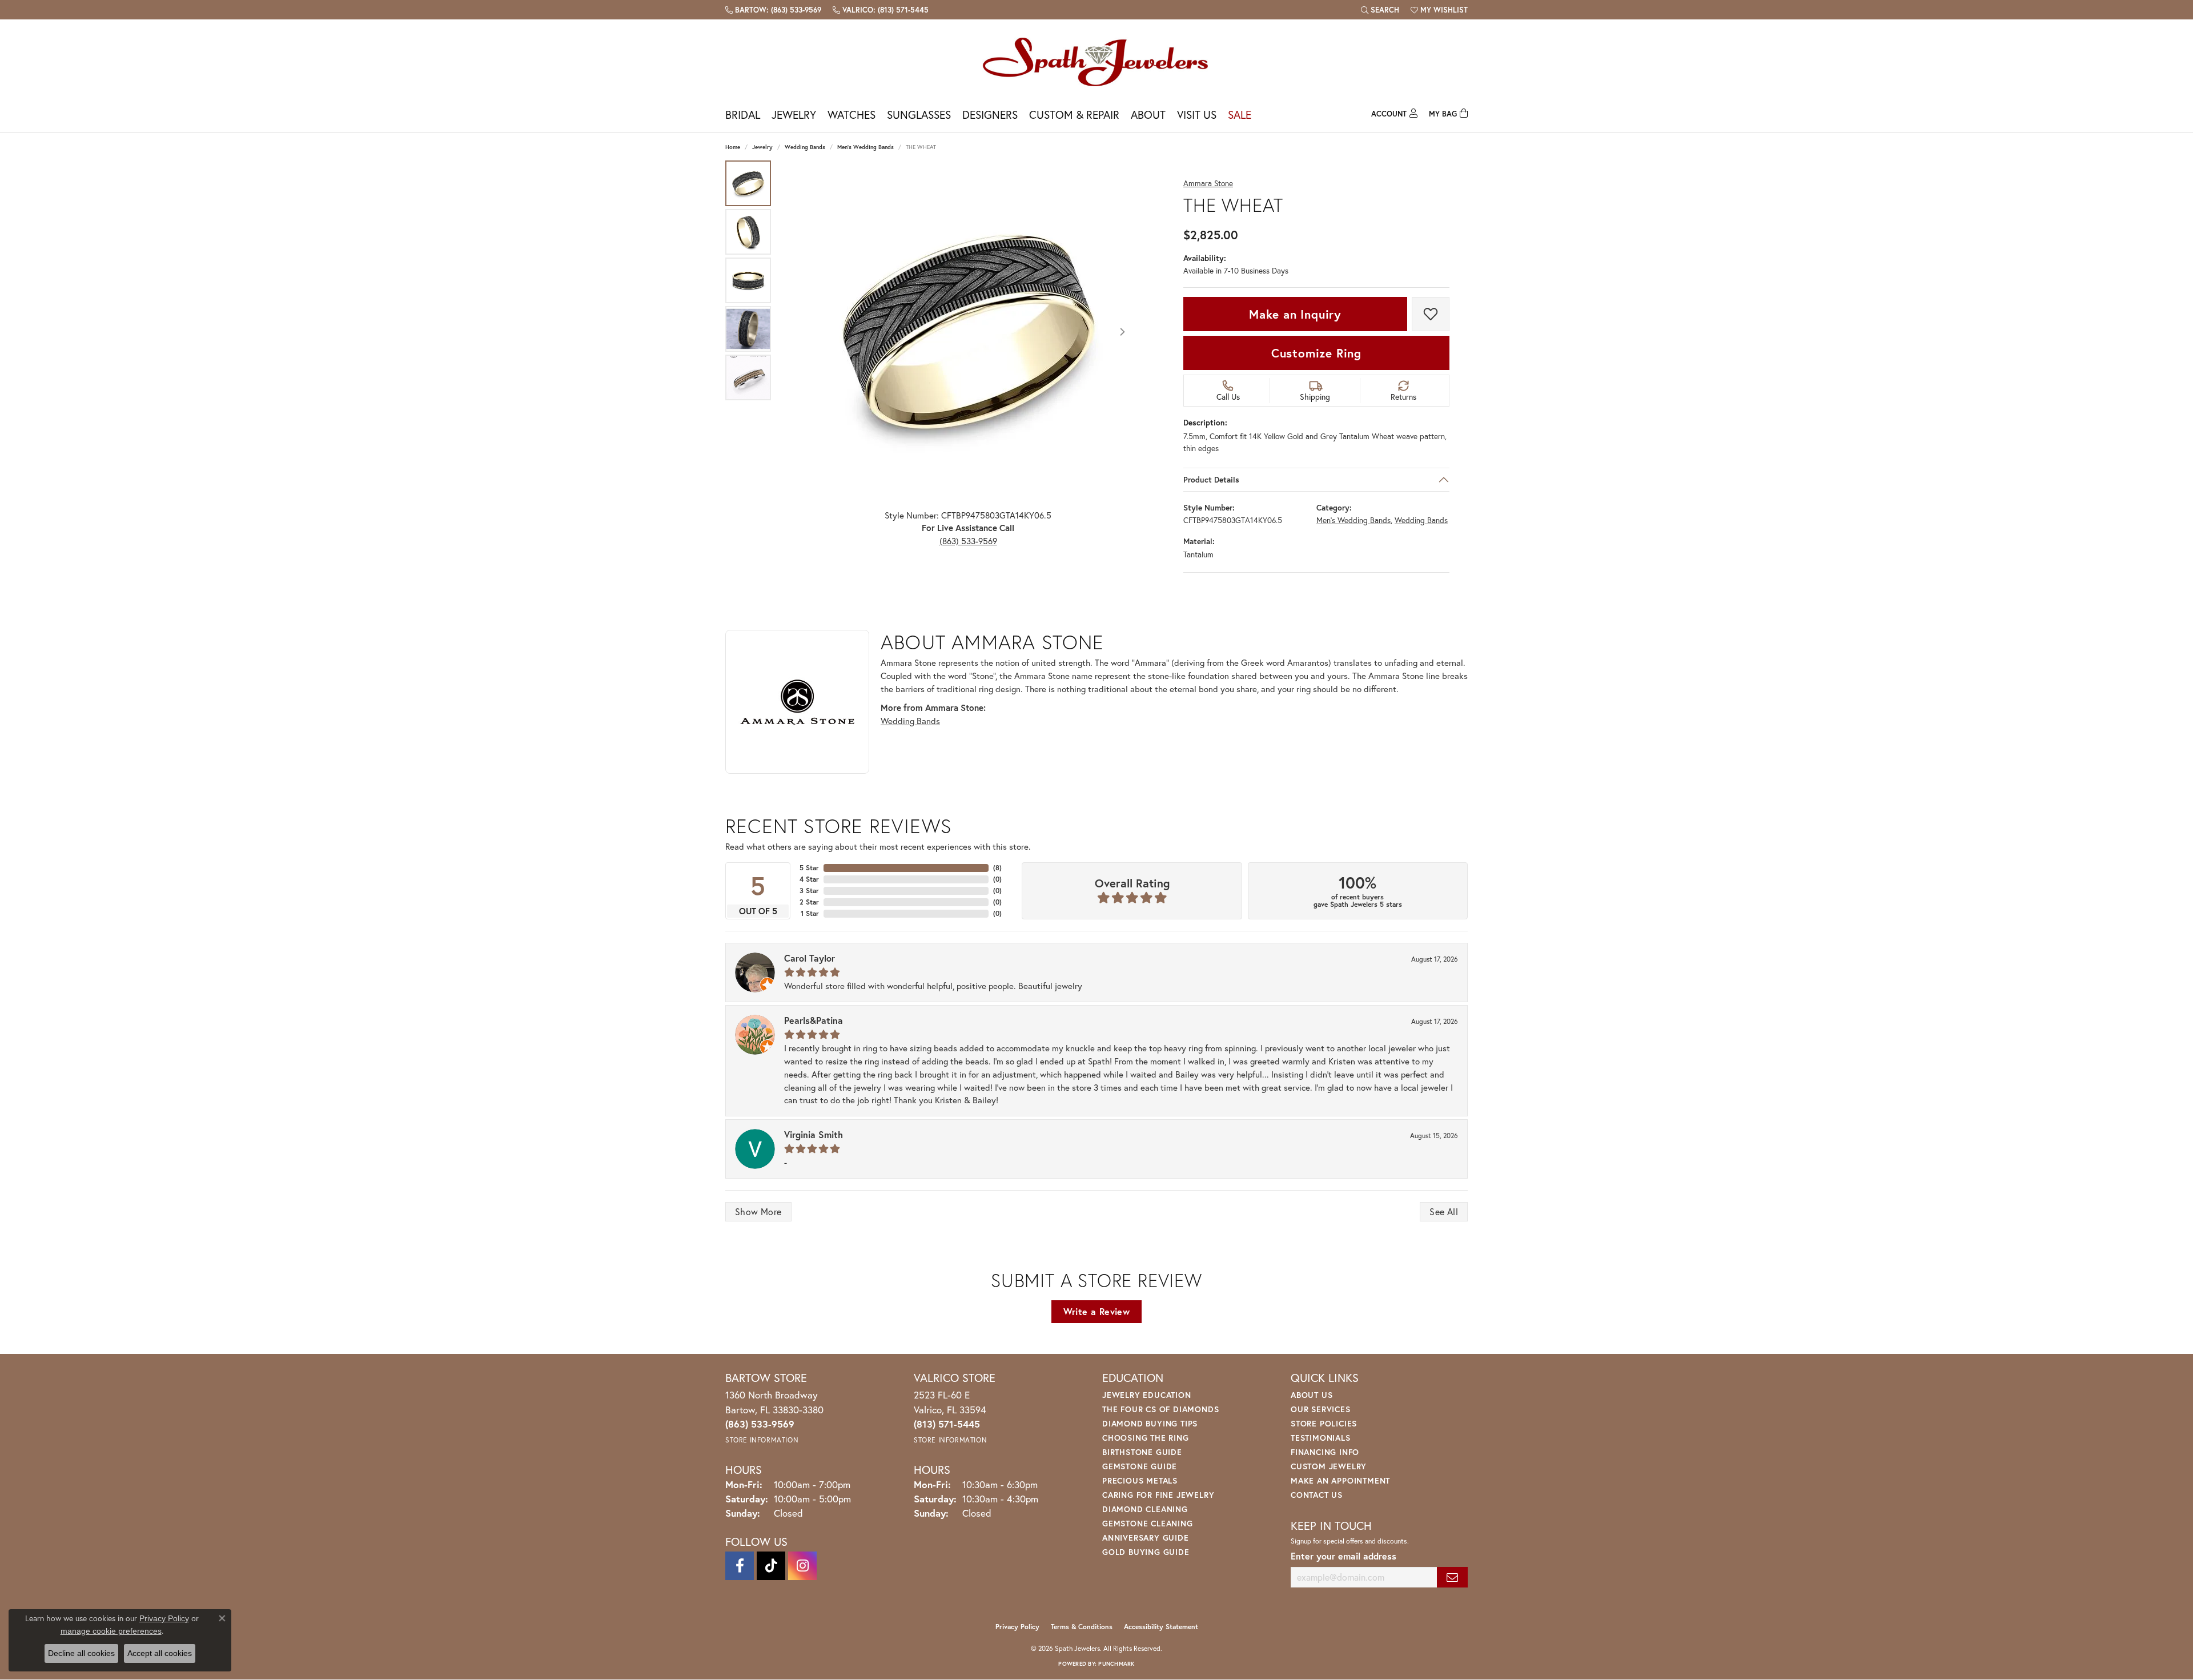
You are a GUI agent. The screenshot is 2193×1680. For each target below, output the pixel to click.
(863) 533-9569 (968, 541)
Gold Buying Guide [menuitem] (1146, 1552)
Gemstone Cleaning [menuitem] (1148, 1523)
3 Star (809, 891)
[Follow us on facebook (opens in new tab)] (740, 1566)
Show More (758, 1211)
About (1148, 114)
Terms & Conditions (1082, 1627)
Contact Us (1317, 1495)
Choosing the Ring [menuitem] (1146, 1438)
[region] (968, 332)
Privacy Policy (1017, 1627)
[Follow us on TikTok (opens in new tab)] (771, 1566)
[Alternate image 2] (748, 232)
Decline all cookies (81, 1653)
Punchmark (1116, 1664)
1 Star (810, 913)
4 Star (809, 879)
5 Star (809, 868)
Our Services (1321, 1409)
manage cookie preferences (111, 1631)
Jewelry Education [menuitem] (1147, 1395)
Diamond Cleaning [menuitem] (1145, 1509)
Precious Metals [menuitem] (1140, 1480)
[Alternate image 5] (748, 377)
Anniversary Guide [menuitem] (1146, 1538)
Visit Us (1197, 114)
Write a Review (1097, 1311)
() (997, 868)
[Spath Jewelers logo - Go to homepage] (1096, 61)
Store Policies (1324, 1423)
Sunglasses (919, 114)
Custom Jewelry (1329, 1466)
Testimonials (1321, 1438)
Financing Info (1325, 1452)
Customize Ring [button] (1316, 353)
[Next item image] (1122, 332)
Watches (852, 114)
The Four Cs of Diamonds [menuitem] (1160, 1409)
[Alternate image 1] (748, 183)
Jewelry (794, 114)
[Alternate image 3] (748, 280)
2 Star (809, 902)
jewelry (762, 147)
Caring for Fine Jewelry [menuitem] (1158, 1495)
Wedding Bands (805, 147)
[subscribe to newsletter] (1452, 1577)
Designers (990, 114)
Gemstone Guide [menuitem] (1140, 1466)
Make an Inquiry (1295, 314)
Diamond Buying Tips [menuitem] (1150, 1423)
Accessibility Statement (1161, 1627)
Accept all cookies (160, 1653)
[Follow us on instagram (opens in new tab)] (802, 1566)
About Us (1312, 1395)
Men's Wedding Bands (865, 147)
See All (1444, 1211)
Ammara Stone (1208, 184)
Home (733, 147)
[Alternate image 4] (748, 329)
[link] (773, 10)
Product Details (1211, 480)
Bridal (743, 114)
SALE (1240, 114)
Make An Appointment (1340, 1480)
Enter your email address (1343, 1556)
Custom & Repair (1074, 114)
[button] (1380, 10)
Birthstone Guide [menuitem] (1142, 1452)
